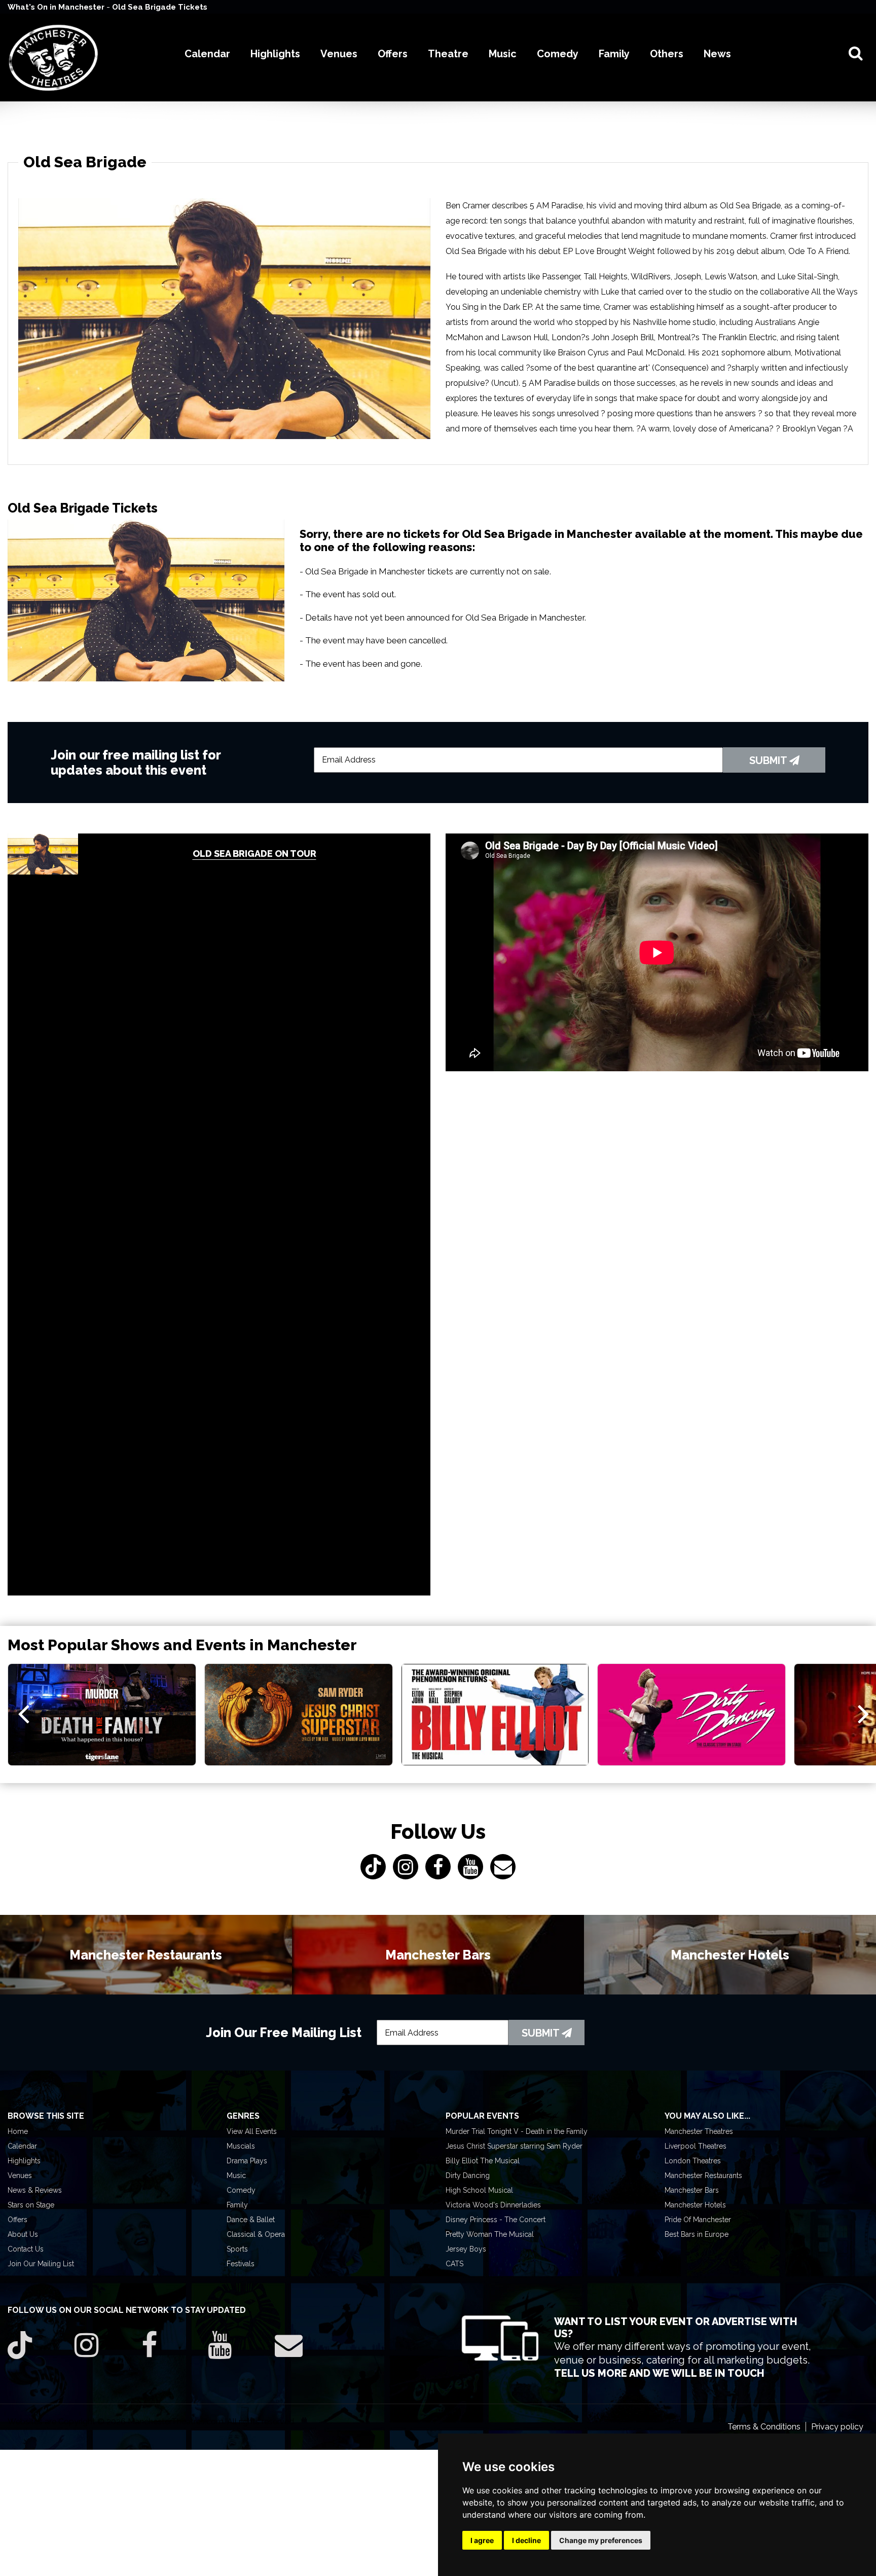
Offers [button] (393, 54)
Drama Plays (247, 2161)
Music (236, 2175)
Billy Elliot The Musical (483, 2161)
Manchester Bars (692, 2190)
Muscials (241, 2146)
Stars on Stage (31, 2205)
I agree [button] (482, 2540)
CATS (454, 2264)
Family (237, 2205)
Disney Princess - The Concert (496, 2220)
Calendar (22, 2146)
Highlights (24, 2161)
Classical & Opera (256, 2234)
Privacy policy (837, 2427)
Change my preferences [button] (601, 2540)
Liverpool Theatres (696, 2146)
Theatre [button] (448, 54)
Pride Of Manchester (698, 2220)
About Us (23, 2234)
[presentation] (24, 1713)
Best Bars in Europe (697, 2234)
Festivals (241, 2264)
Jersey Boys (466, 2249)
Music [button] (503, 54)
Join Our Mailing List (41, 2264)
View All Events (252, 2131)
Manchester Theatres (699, 2131)
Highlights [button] (275, 54)
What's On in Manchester (57, 7)
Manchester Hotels (695, 2205)
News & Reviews (35, 2190)
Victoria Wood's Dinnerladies (493, 2205)
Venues (20, 2175)
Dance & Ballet (251, 2220)
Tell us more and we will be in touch (659, 2373)
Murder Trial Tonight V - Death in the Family (517, 2131)
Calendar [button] (207, 54)
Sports (237, 2249)
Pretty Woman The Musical (490, 2234)
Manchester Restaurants (703, 2175)
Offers (17, 2220)
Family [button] (614, 54)
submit (769, 760)
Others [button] (667, 54)
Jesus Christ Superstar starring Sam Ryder (514, 2146)
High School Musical (479, 2190)
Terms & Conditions (764, 2427)
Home (18, 2131)
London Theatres (693, 2161)
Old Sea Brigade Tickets (160, 7)
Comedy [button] (558, 54)
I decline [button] (526, 2540)
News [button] (717, 54)
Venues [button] (339, 54)
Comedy (241, 2190)
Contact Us (26, 2249)
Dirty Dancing (468, 2175)
